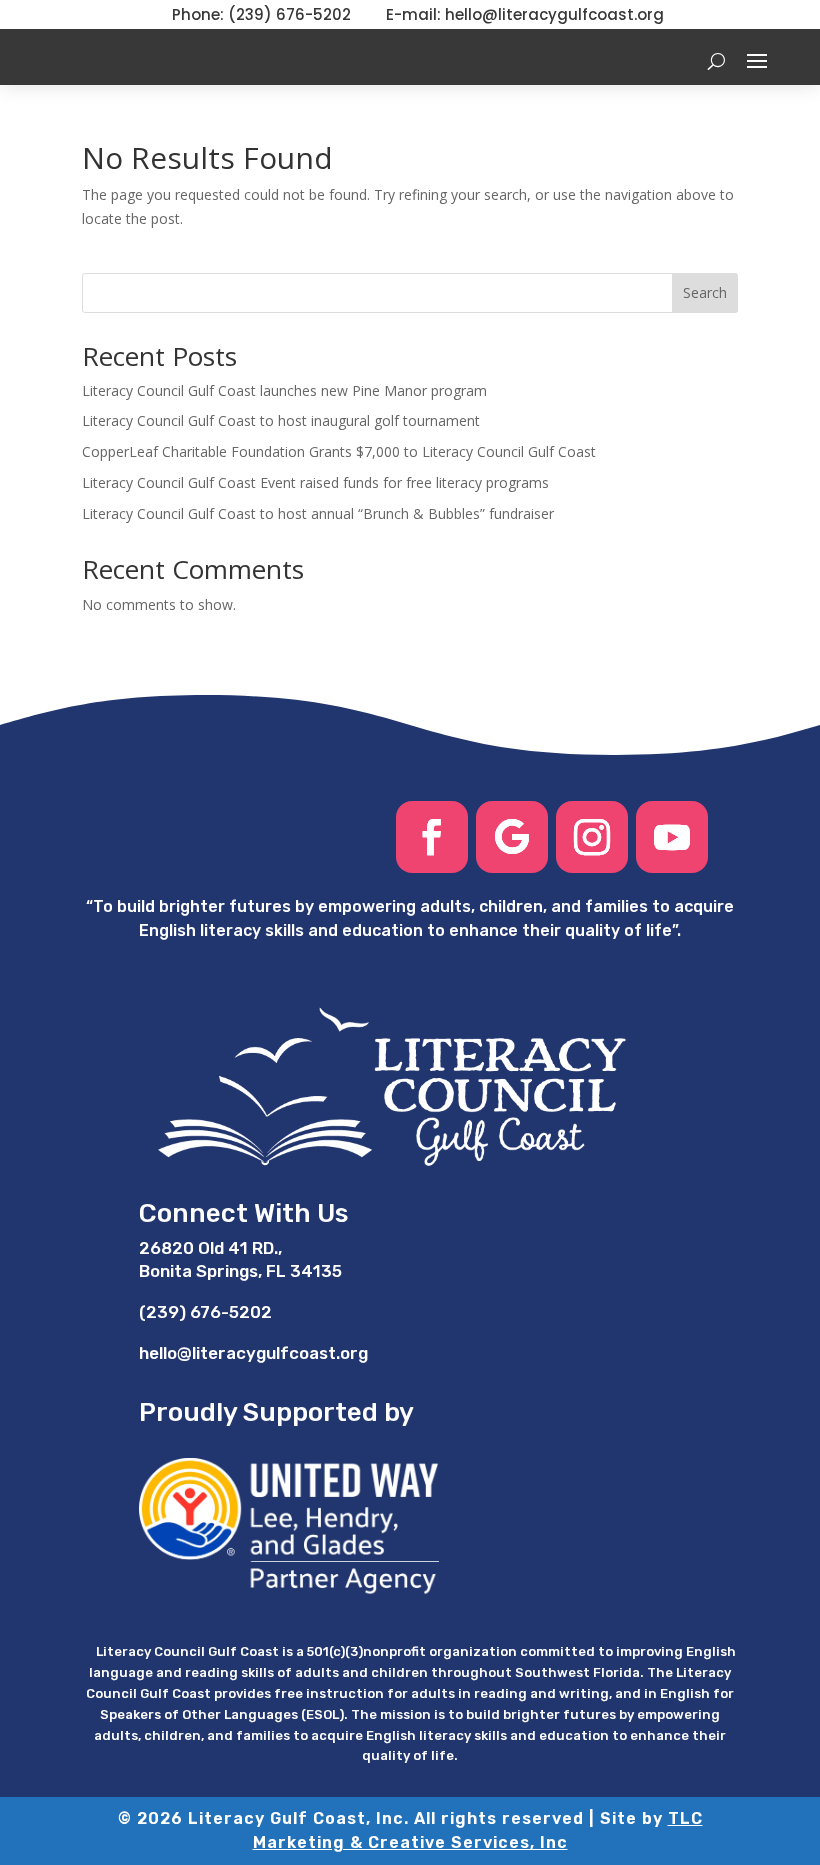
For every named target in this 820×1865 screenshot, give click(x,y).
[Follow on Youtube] (672, 837)
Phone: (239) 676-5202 (261, 14)
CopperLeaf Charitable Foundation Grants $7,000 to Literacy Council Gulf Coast (339, 451)
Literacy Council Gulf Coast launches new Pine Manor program (284, 390)
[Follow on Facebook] (432, 837)
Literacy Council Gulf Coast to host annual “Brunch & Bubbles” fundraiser (318, 513)
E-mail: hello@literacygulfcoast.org (525, 14)
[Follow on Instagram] (592, 837)
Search (705, 292)
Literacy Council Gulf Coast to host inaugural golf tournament (281, 420)
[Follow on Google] (512, 837)
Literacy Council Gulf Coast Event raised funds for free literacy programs (315, 482)
